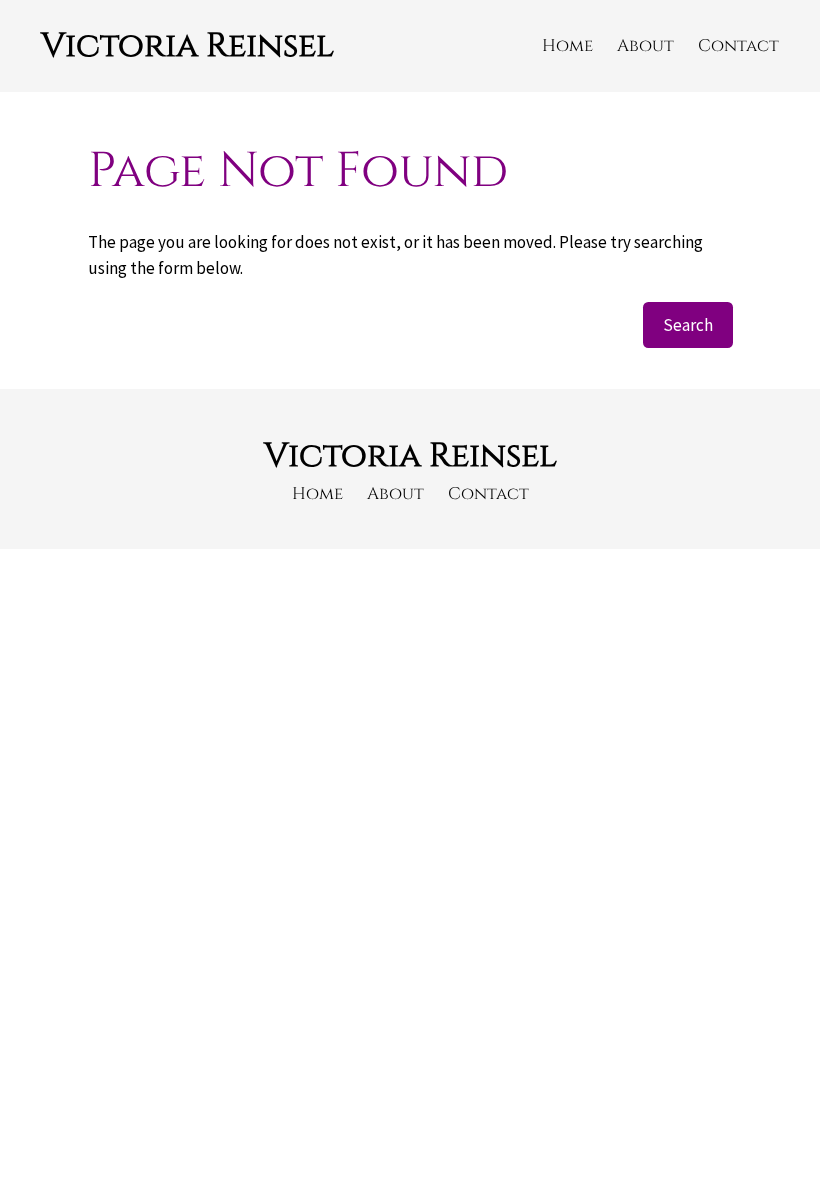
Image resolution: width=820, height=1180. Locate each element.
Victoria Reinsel (187, 45)
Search (688, 325)
